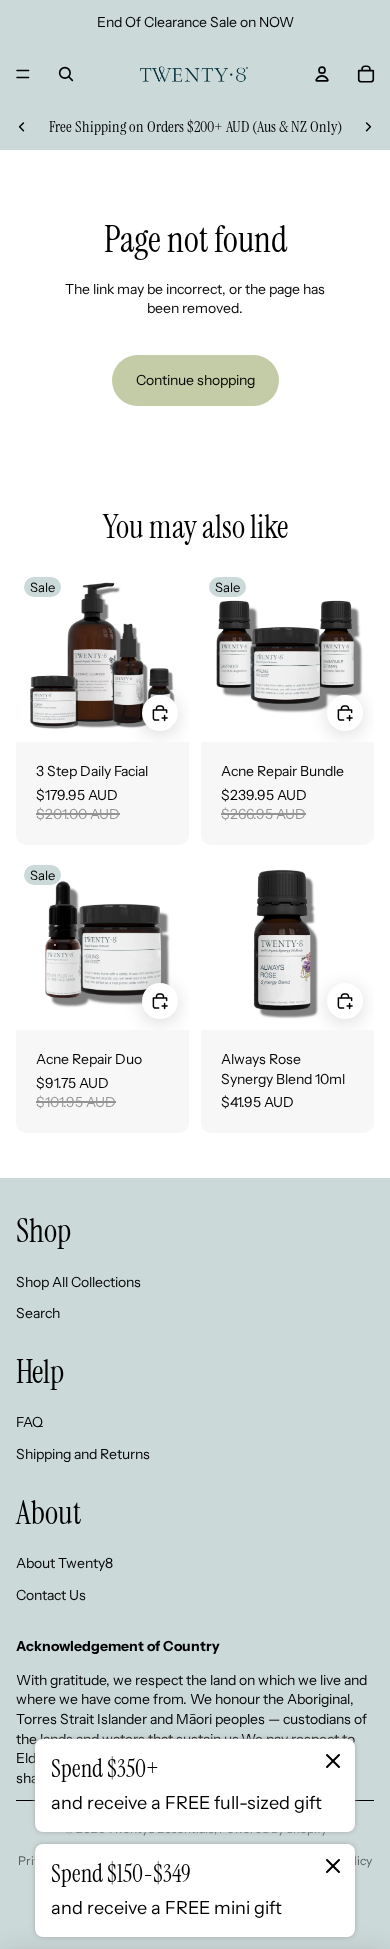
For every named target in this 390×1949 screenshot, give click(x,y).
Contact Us (51, 1595)
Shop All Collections (78, 1282)
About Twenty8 (64, 1563)
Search (38, 1313)
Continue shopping (195, 380)
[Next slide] (368, 127)
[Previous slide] (22, 127)
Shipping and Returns (83, 1454)
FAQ (29, 1422)
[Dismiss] (333, 1761)
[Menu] (23, 74)
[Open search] (66, 74)
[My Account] (322, 74)
